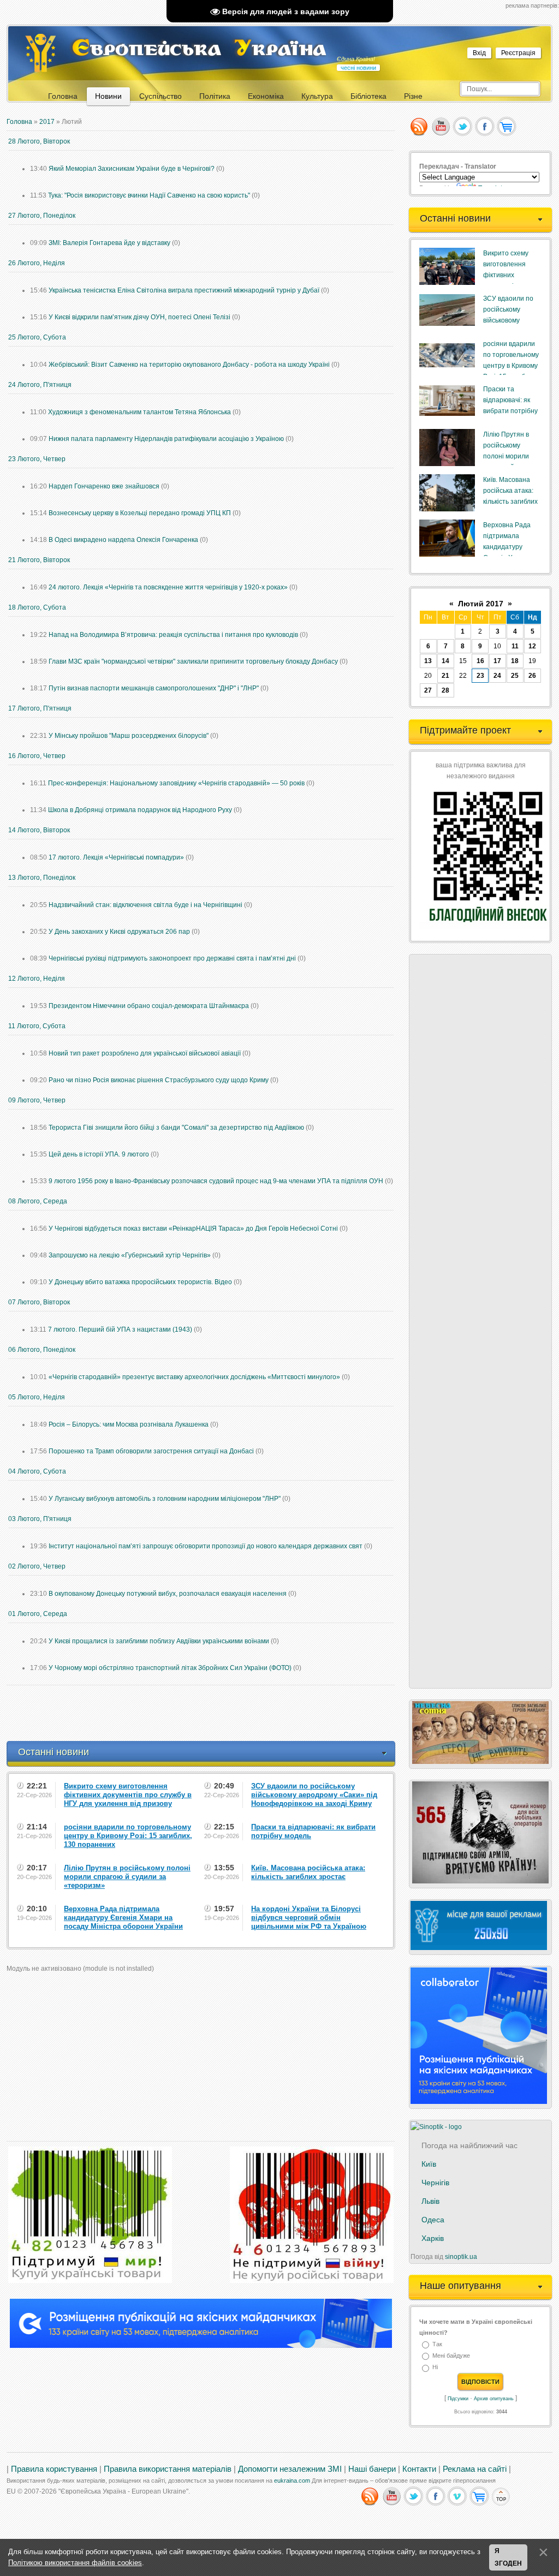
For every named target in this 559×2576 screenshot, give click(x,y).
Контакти (419, 2469)
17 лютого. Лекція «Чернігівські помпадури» (116, 857)
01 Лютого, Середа (38, 1614)
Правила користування (54, 2469)
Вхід (479, 53)
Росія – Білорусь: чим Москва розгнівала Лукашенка (129, 1424)
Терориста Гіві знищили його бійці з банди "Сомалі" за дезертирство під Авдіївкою (176, 1128)
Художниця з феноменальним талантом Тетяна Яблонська (139, 412)
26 (532, 676)
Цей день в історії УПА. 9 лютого (99, 1154)
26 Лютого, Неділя (37, 263)
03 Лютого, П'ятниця (40, 1519)
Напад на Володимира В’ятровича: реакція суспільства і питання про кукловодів (173, 635)
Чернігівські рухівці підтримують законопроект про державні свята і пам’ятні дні (172, 958)
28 (445, 690)
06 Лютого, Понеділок (42, 1350)
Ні (435, 2368)
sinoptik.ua (461, 2257)
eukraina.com (292, 2480)
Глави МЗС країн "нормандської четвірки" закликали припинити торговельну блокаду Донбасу (193, 661)
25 (515, 676)
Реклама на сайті (475, 2469)
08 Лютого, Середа (38, 1201)
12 (532, 646)
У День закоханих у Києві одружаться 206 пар (119, 932)
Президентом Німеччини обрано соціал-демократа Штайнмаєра (149, 1006)
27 (428, 690)
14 (445, 661)
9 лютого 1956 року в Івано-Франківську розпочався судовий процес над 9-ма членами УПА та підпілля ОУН (216, 1181)
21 (445, 676)
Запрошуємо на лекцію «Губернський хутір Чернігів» (130, 1255)
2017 (47, 122)
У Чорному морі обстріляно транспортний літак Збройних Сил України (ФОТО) (170, 1668)
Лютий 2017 (481, 604)
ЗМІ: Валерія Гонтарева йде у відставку (109, 243)
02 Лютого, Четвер (37, 1566)
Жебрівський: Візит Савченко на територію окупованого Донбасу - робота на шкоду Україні (189, 365)
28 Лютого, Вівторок (39, 141)
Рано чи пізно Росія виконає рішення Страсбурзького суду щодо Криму (159, 1080)
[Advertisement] (205, 1713)
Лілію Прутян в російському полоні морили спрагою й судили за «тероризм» (510, 456)
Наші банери (372, 2469)
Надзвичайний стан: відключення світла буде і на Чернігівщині (145, 905)
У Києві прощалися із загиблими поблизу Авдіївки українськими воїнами (159, 1641)
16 (480, 661)
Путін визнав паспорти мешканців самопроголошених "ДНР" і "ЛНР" (154, 688)
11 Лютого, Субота (37, 1026)
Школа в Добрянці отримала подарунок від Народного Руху (140, 810)
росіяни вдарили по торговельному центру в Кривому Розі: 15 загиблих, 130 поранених (511, 366)
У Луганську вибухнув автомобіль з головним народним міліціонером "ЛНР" (165, 1499)
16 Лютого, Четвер (37, 756)
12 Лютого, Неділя (37, 979)
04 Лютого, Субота (37, 1471)
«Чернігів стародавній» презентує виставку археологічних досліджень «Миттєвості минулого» (194, 1377)
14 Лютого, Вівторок (39, 830)
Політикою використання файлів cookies (75, 2563)
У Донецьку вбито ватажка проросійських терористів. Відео (140, 1282)
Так (437, 2344)
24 (497, 676)
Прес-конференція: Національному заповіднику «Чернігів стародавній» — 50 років (176, 783)
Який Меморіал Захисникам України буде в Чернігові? (132, 169)
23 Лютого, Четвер (37, 459)
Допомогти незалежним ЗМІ (290, 2469)
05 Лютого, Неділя (37, 1397)
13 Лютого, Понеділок (42, 878)
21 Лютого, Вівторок (39, 560)
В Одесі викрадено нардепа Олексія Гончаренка (123, 540)
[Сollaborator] (201, 2346)
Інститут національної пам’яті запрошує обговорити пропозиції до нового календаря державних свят (206, 1546)
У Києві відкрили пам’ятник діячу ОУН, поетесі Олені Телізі (139, 317)
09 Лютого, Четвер (37, 1100)
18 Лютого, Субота (37, 607)
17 (497, 661)
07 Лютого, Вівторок (39, 1302)
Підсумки (458, 2399)
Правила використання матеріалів (168, 2469)
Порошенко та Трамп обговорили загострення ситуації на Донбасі (151, 1451)
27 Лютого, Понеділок (42, 216)
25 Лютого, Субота (37, 337)
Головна (19, 122)
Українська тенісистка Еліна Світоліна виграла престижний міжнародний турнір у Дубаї (184, 290)
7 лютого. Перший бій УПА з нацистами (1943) (120, 1329)
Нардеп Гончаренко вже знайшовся (104, 486)
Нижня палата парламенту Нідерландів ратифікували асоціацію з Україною (166, 439)
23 (480, 676)
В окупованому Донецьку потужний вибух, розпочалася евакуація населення (168, 1594)
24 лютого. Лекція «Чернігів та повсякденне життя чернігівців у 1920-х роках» (168, 587)
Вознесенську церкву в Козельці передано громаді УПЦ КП (140, 513)
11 (515, 646)
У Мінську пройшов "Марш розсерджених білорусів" (129, 736)
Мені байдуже (451, 2356)
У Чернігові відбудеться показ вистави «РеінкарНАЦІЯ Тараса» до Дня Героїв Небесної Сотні (193, 1229)
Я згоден (508, 2557)
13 (428, 661)
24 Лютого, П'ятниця (40, 385)
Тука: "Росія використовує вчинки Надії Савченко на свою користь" (149, 195)
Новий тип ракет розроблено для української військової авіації (145, 1053)
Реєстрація (518, 53)
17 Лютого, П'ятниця (40, 708)
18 (515, 661)
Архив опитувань (494, 2399)
